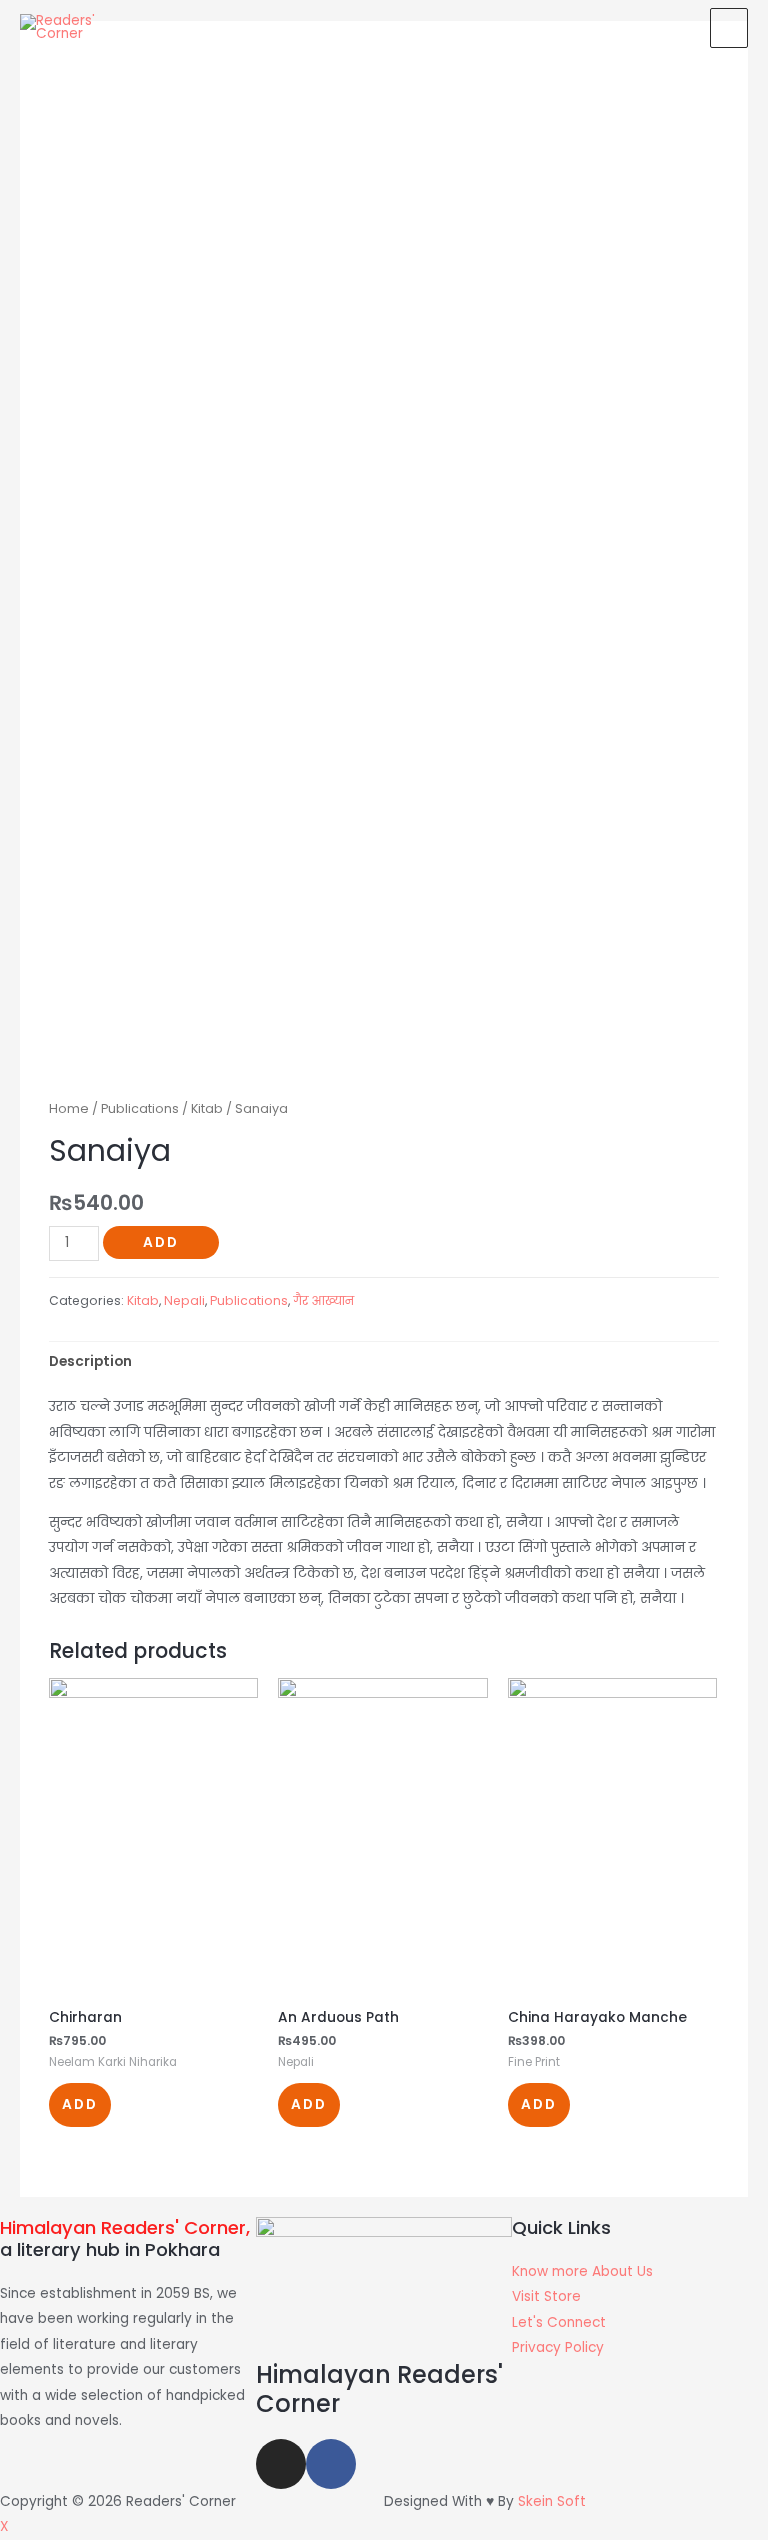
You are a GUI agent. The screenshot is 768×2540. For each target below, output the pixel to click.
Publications (140, 1108)
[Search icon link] (676, 27)
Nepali (184, 1300)
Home (69, 1108)
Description (90, 1361)
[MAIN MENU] (729, 28)
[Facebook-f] (331, 2464)
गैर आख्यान (323, 1300)
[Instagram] (281, 2464)
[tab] (90, 1361)
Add (161, 1242)
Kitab (207, 1108)
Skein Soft (552, 2501)
